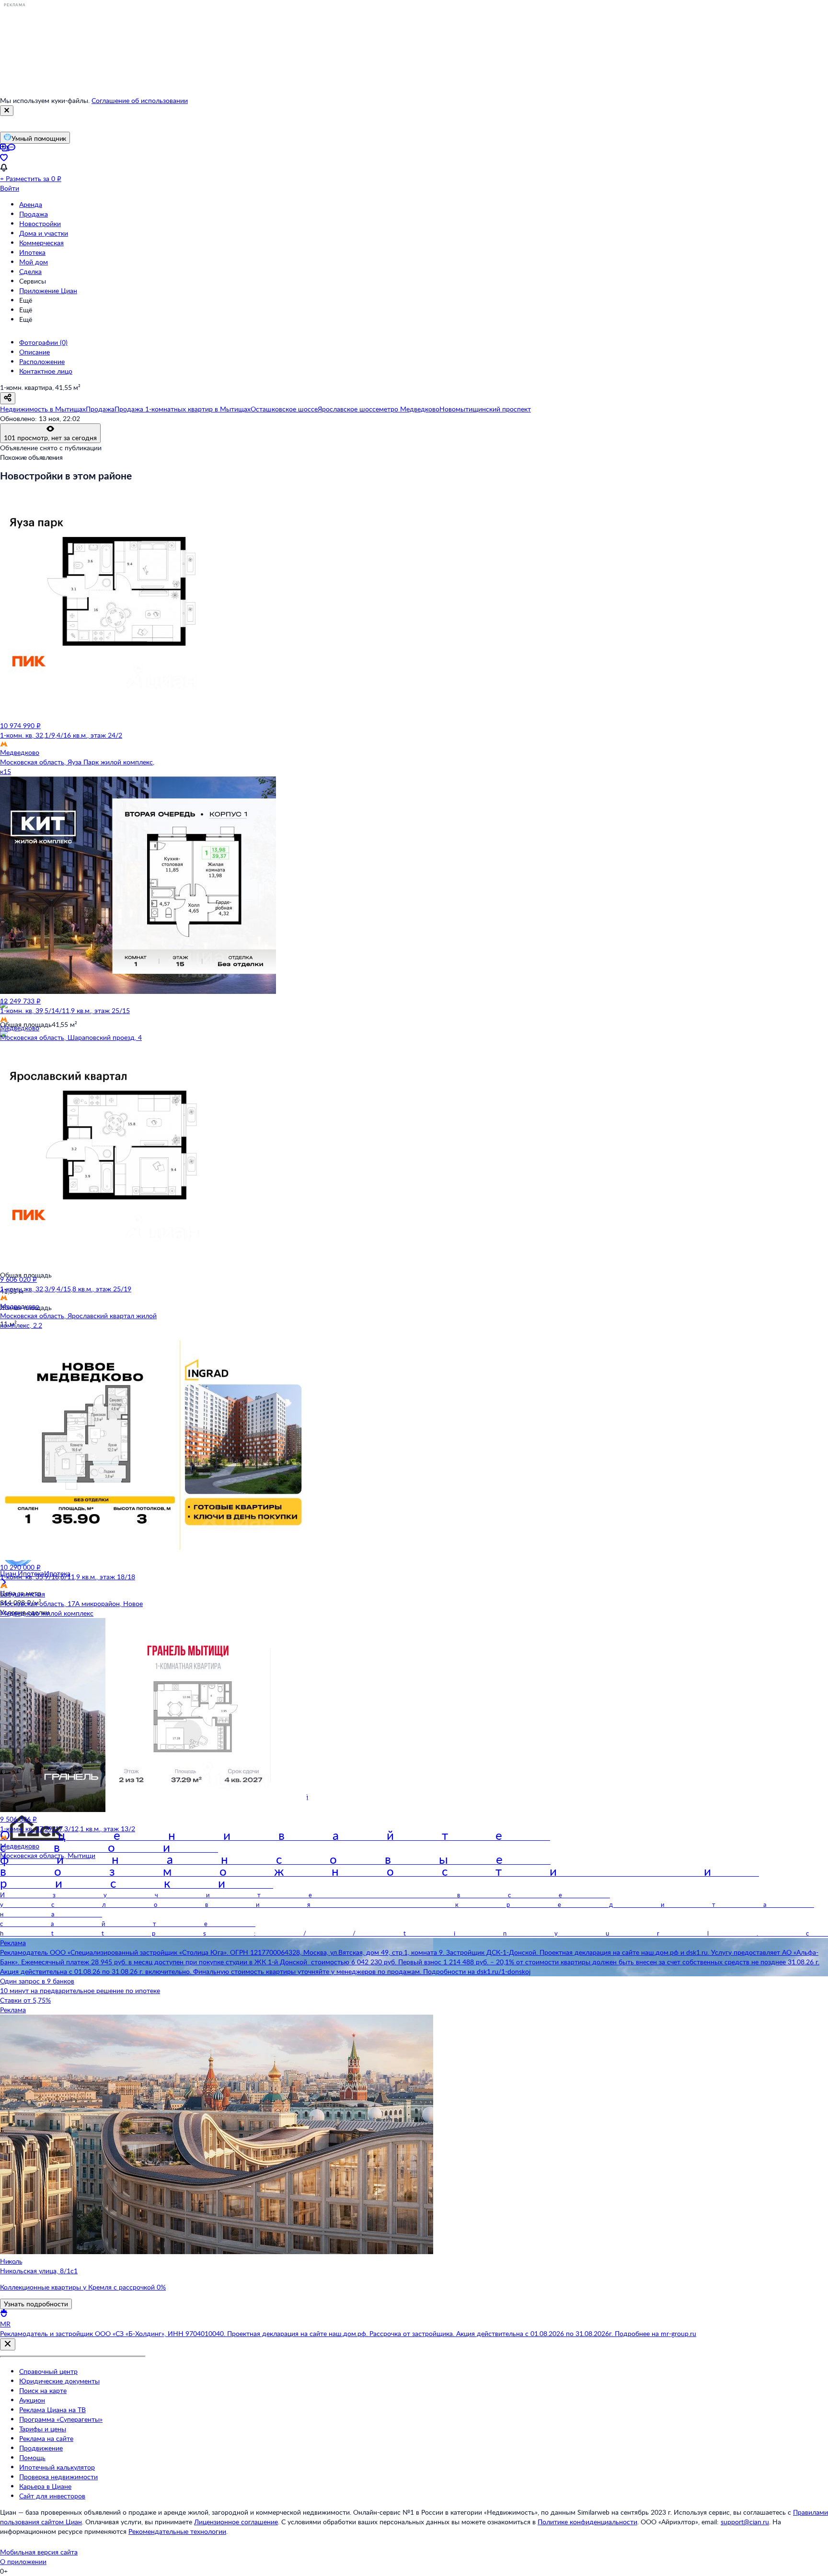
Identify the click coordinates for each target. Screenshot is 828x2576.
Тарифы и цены (43, 2429)
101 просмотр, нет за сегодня (50, 438)
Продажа (34, 214)
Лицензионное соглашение (236, 2522)
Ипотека (32, 252)
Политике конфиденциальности (587, 2522)
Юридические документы (59, 2381)
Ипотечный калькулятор (57, 2467)
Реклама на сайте (46, 2438)
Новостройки (40, 223)
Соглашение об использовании (140, 100)
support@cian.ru (745, 2522)
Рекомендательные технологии (177, 2531)
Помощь (32, 2457)
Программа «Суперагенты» (61, 2419)
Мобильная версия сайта (39, 2552)
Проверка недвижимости (58, 2477)
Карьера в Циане (45, 2486)
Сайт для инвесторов (52, 2496)
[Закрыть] (7, 111)
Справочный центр (48, 2371)
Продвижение (41, 2448)
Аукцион (32, 2400)
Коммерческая (41, 243)
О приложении (23, 2561)
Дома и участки (44, 233)
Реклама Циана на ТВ (52, 2410)
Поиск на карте (43, 2390)
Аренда (31, 204)
